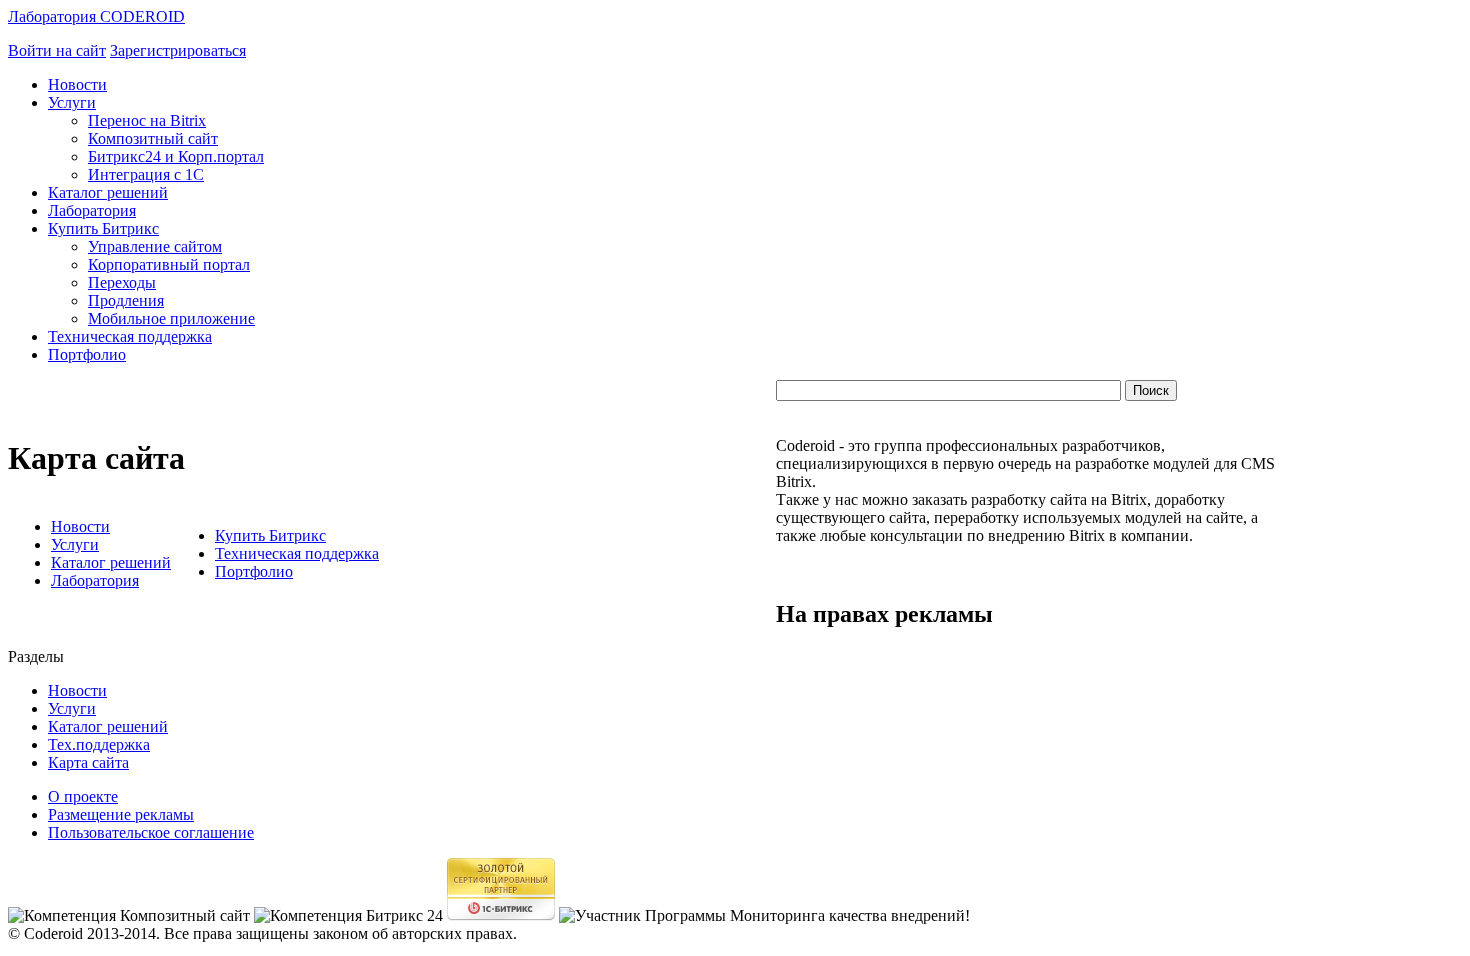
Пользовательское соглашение (151, 832)
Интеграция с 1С (146, 174)
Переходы (122, 282)
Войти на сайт (57, 50)
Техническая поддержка (130, 336)
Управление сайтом (155, 246)
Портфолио (87, 354)
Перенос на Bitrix (147, 120)
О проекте (83, 796)
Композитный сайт (153, 138)
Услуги (72, 102)
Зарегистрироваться (178, 50)
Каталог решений (108, 192)
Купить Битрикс (103, 228)
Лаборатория (92, 210)
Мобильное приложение (171, 318)
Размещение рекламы (121, 814)
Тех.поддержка (99, 744)
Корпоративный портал (169, 264)
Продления (126, 300)
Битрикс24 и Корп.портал (176, 156)
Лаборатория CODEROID (96, 16)
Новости (77, 84)
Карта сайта (88, 762)
